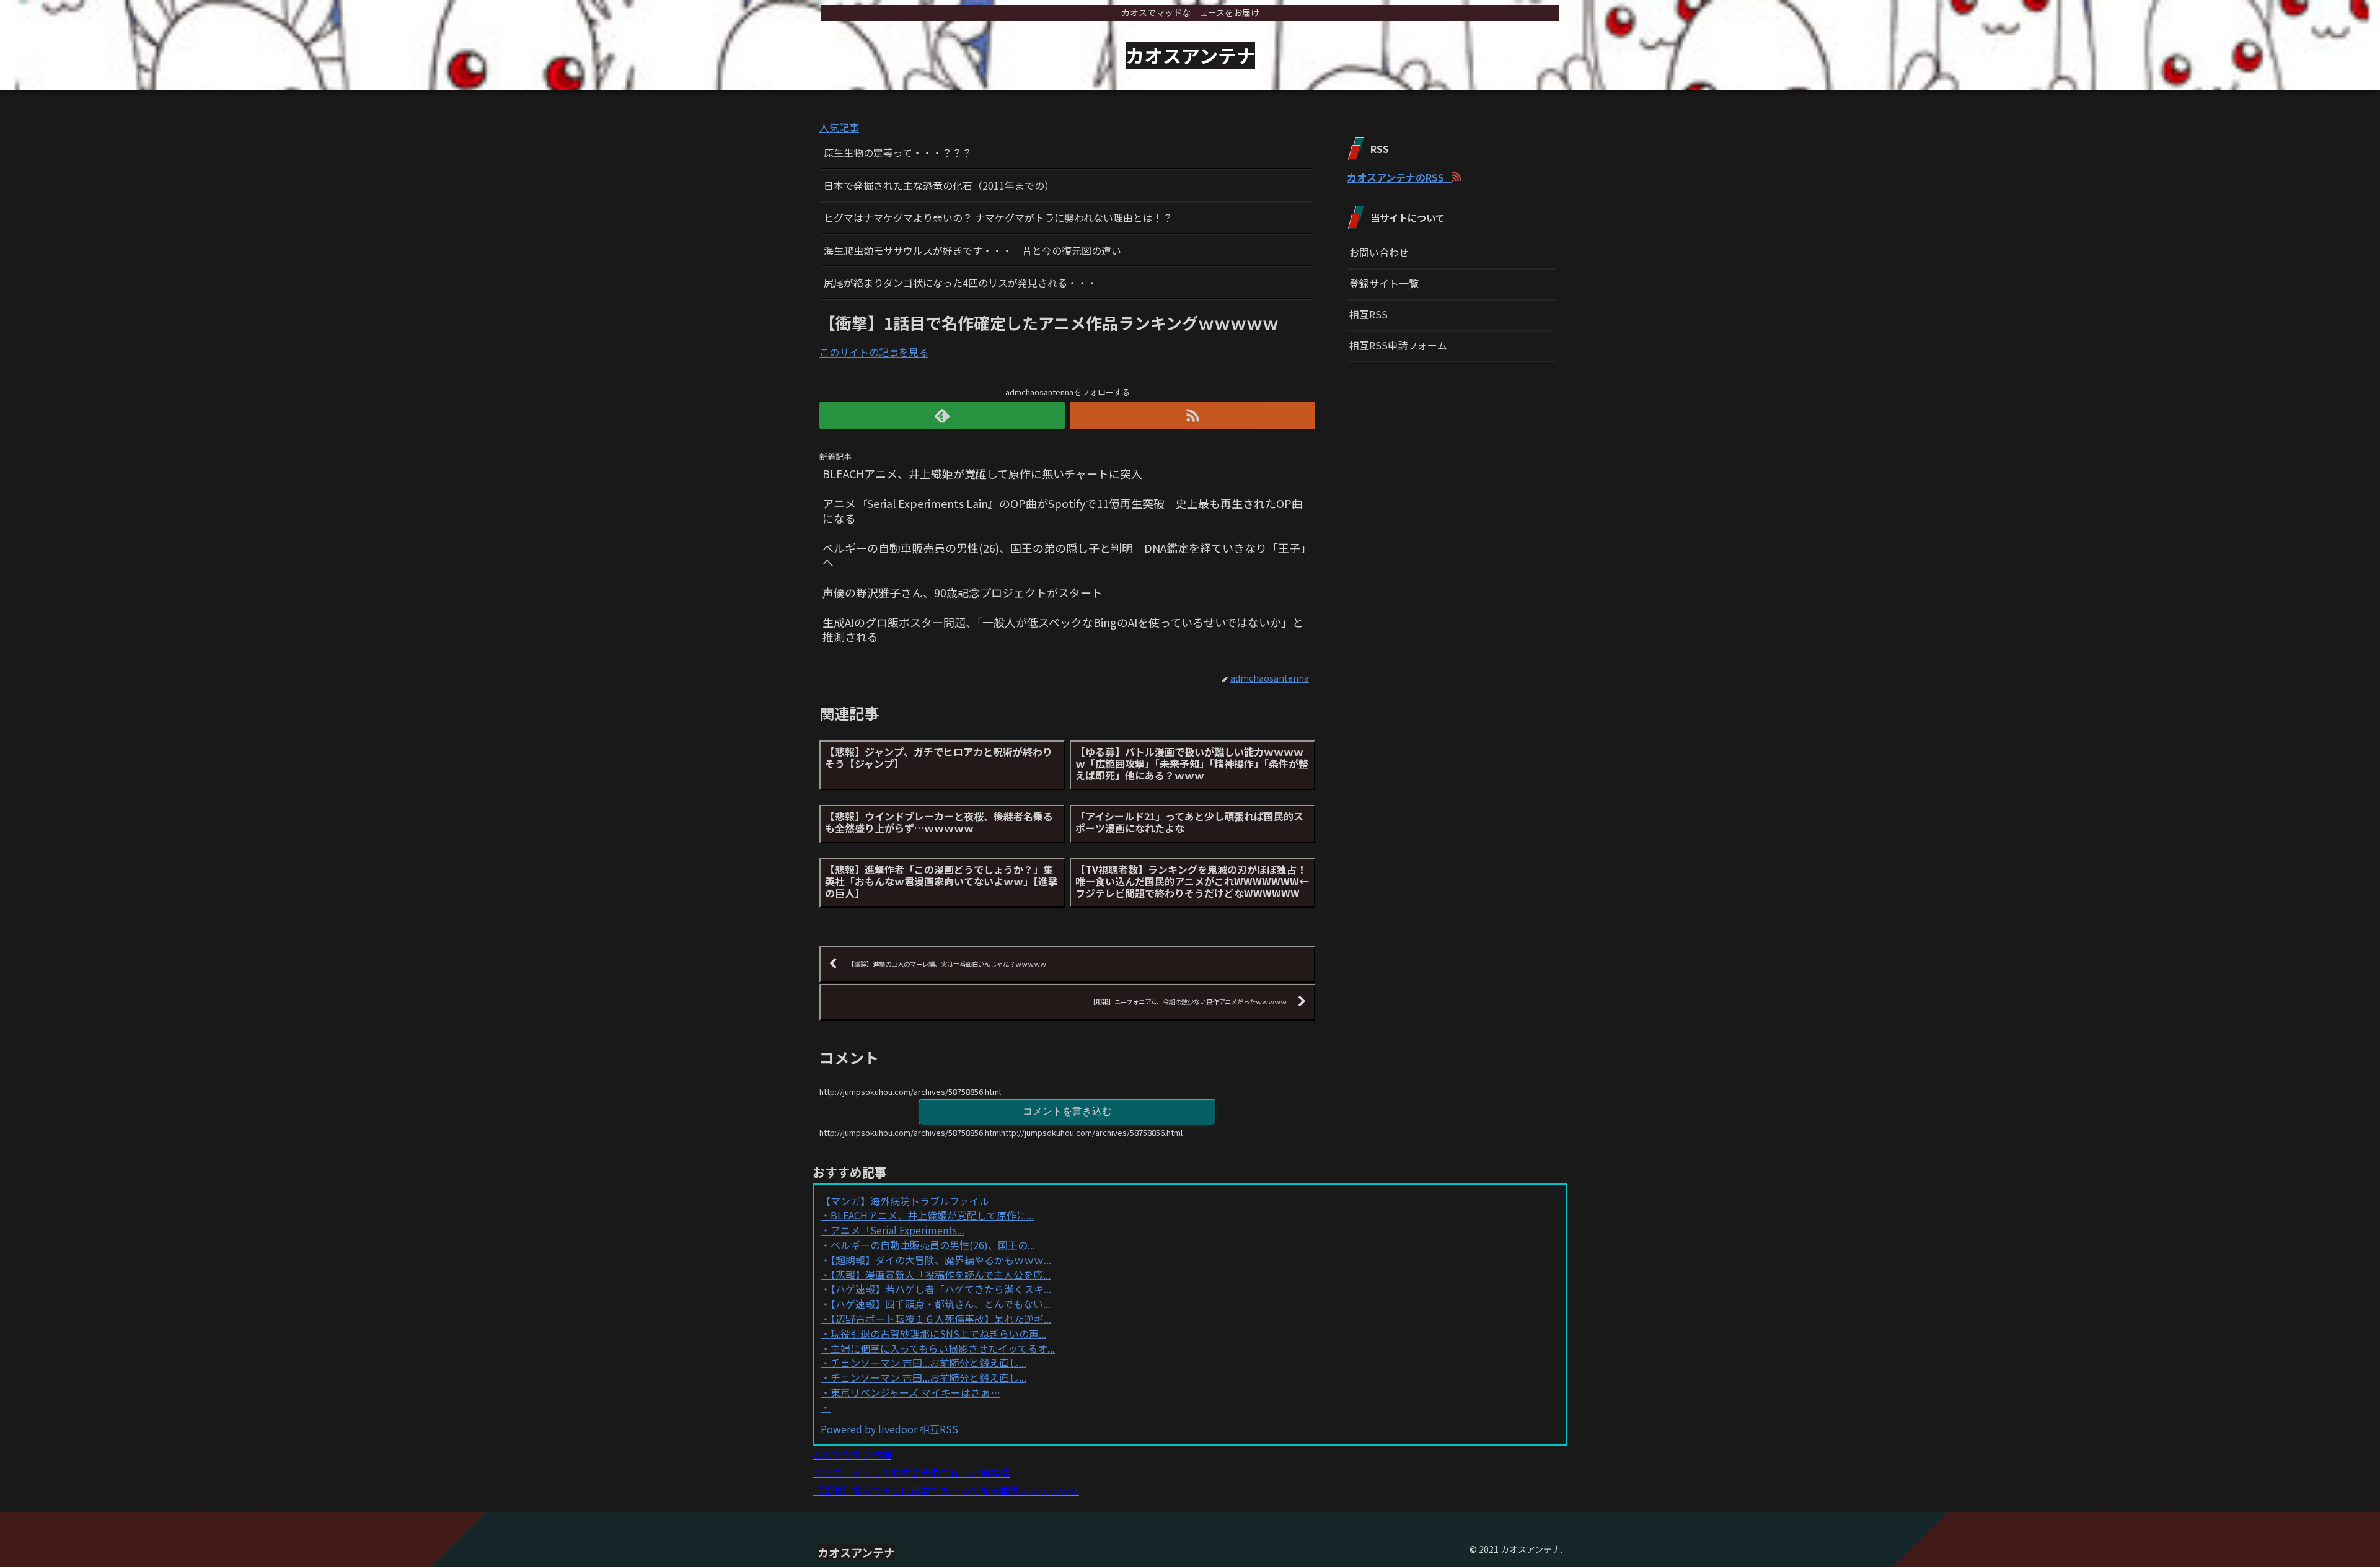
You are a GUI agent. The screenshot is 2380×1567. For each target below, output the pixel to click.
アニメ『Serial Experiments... (897, 1230)
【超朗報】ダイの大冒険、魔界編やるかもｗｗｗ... (941, 1260)
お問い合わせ (1379, 252)
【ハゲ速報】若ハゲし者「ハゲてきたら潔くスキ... (941, 1289)
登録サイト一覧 (1384, 283)
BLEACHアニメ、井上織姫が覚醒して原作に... (932, 1215)
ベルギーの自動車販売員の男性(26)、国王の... (933, 1245)
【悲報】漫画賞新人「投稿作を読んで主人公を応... (941, 1275)
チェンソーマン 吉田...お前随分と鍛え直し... (928, 1363)
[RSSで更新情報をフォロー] (1192, 415)
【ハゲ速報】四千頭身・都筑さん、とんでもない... (941, 1304)
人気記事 (839, 127)
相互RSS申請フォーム (1398, 345)
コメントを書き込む (1067, 1111)
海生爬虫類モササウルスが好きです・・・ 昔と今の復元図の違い (972, 250)
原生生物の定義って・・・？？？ (898, 152)
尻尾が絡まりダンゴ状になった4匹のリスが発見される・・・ (960, 283)
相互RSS (1368, 314)
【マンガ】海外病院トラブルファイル (905, 1201)
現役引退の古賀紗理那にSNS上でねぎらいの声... (938, 1333)
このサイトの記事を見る (874, 352)
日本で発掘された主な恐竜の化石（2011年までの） (939, 185)
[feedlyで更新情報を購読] (942, 415)
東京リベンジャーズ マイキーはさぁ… (915, 1392)
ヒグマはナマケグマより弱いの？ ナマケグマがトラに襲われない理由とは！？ (998, 217)
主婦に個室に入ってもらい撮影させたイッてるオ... (943, 1348)
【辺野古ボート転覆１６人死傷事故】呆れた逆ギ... (941, 1319)
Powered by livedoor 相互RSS (889, 1429)
